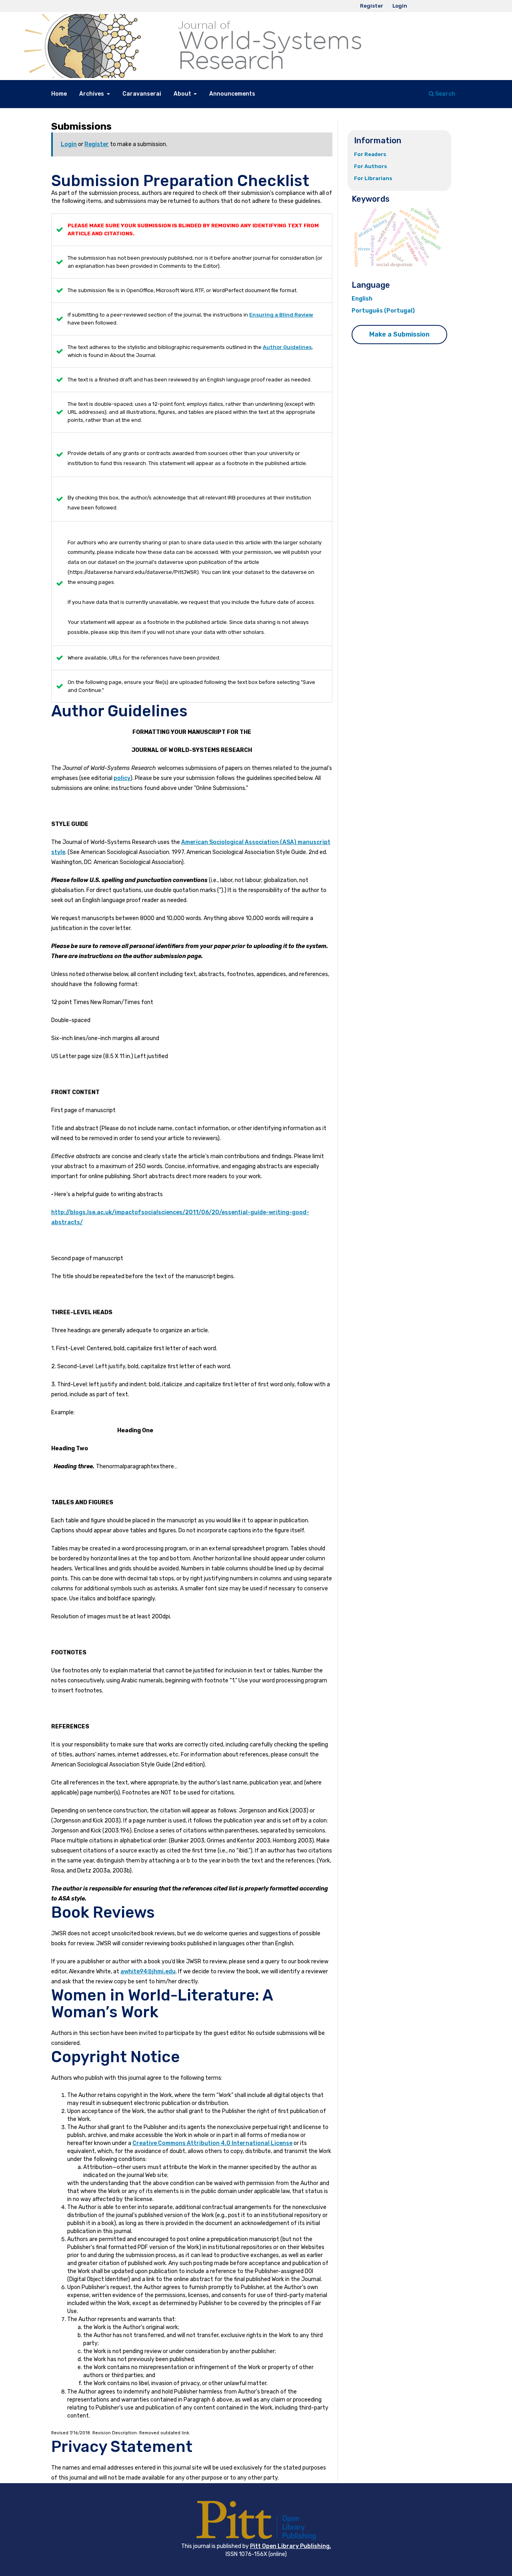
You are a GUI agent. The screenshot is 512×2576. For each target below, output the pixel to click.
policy (122, 778)
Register (372, 6)
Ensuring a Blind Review (281, 315)
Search (445, 94)
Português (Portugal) (383, 311)
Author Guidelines (287, 347)
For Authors (371, 166)
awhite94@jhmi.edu (148, 1972)
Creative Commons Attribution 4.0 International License (212, 2143)
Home (59, 94)
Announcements (232, 94)
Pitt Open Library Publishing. (291, 2546)
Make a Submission (399, 334)
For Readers (370, 154)
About (183, 94)
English (362, 299)
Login (400, 6)
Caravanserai (142, 94)
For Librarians (373, 178)
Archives (92, 94)
